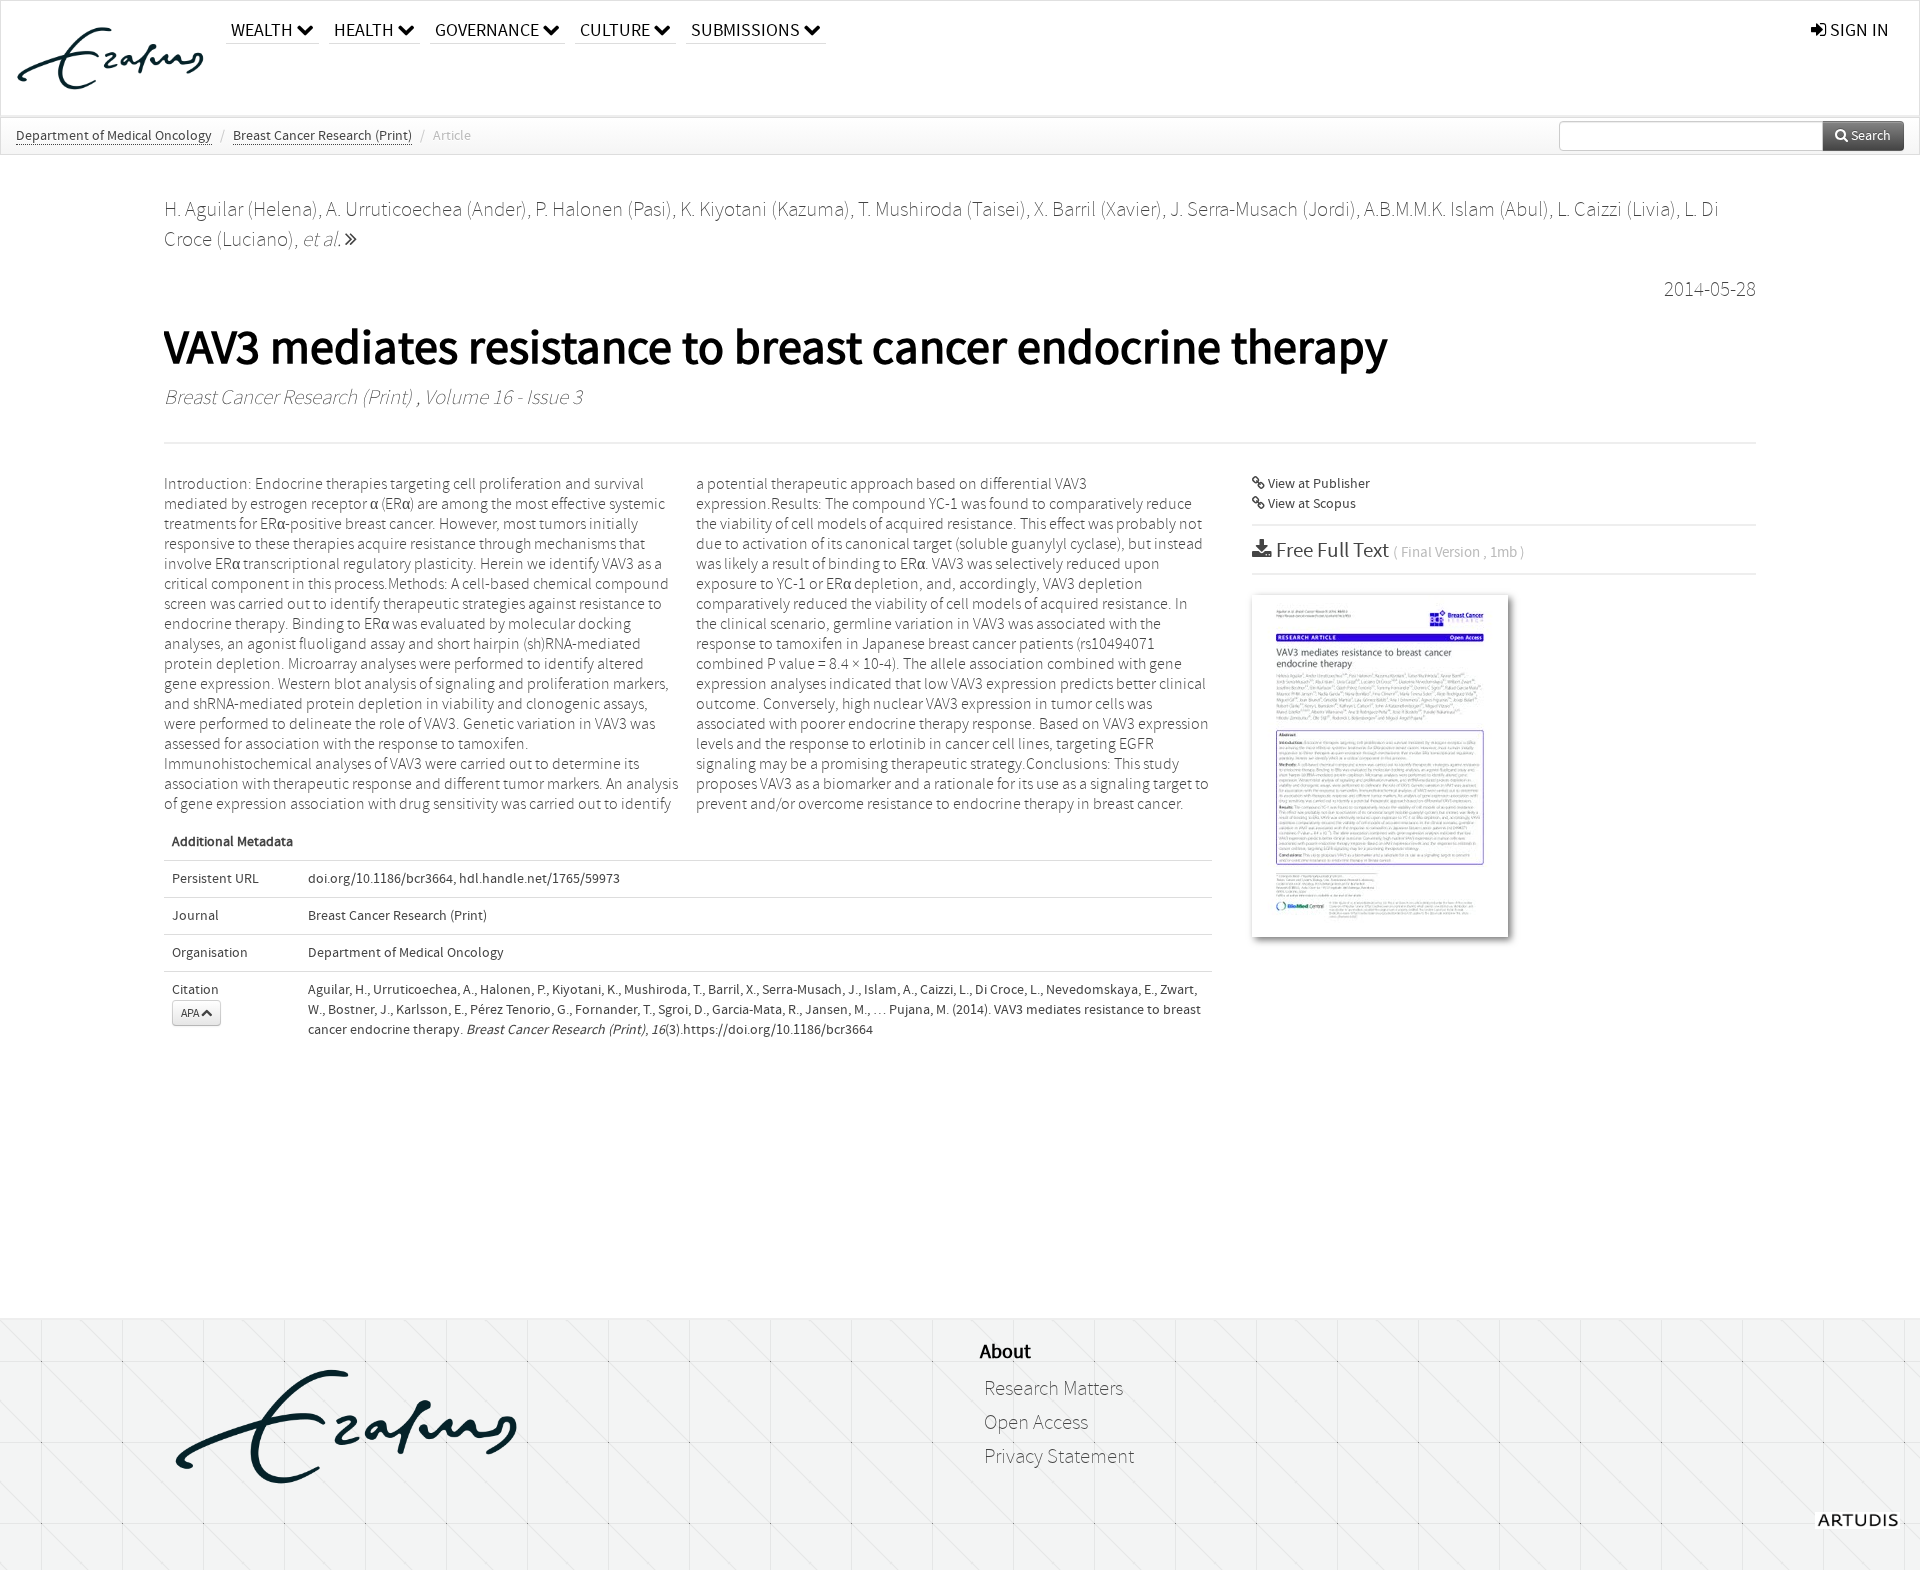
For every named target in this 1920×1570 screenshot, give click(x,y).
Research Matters (1053, 1389)
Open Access (1036, 1423)
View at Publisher (1317, 484)
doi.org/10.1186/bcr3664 (380, 879)
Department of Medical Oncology (114, 136)
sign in (1857, 30)
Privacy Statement (1059, 1457)
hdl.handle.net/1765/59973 (539, 879)
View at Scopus (1310, 504)
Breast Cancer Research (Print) (322, 136)
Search (1869, 136)
